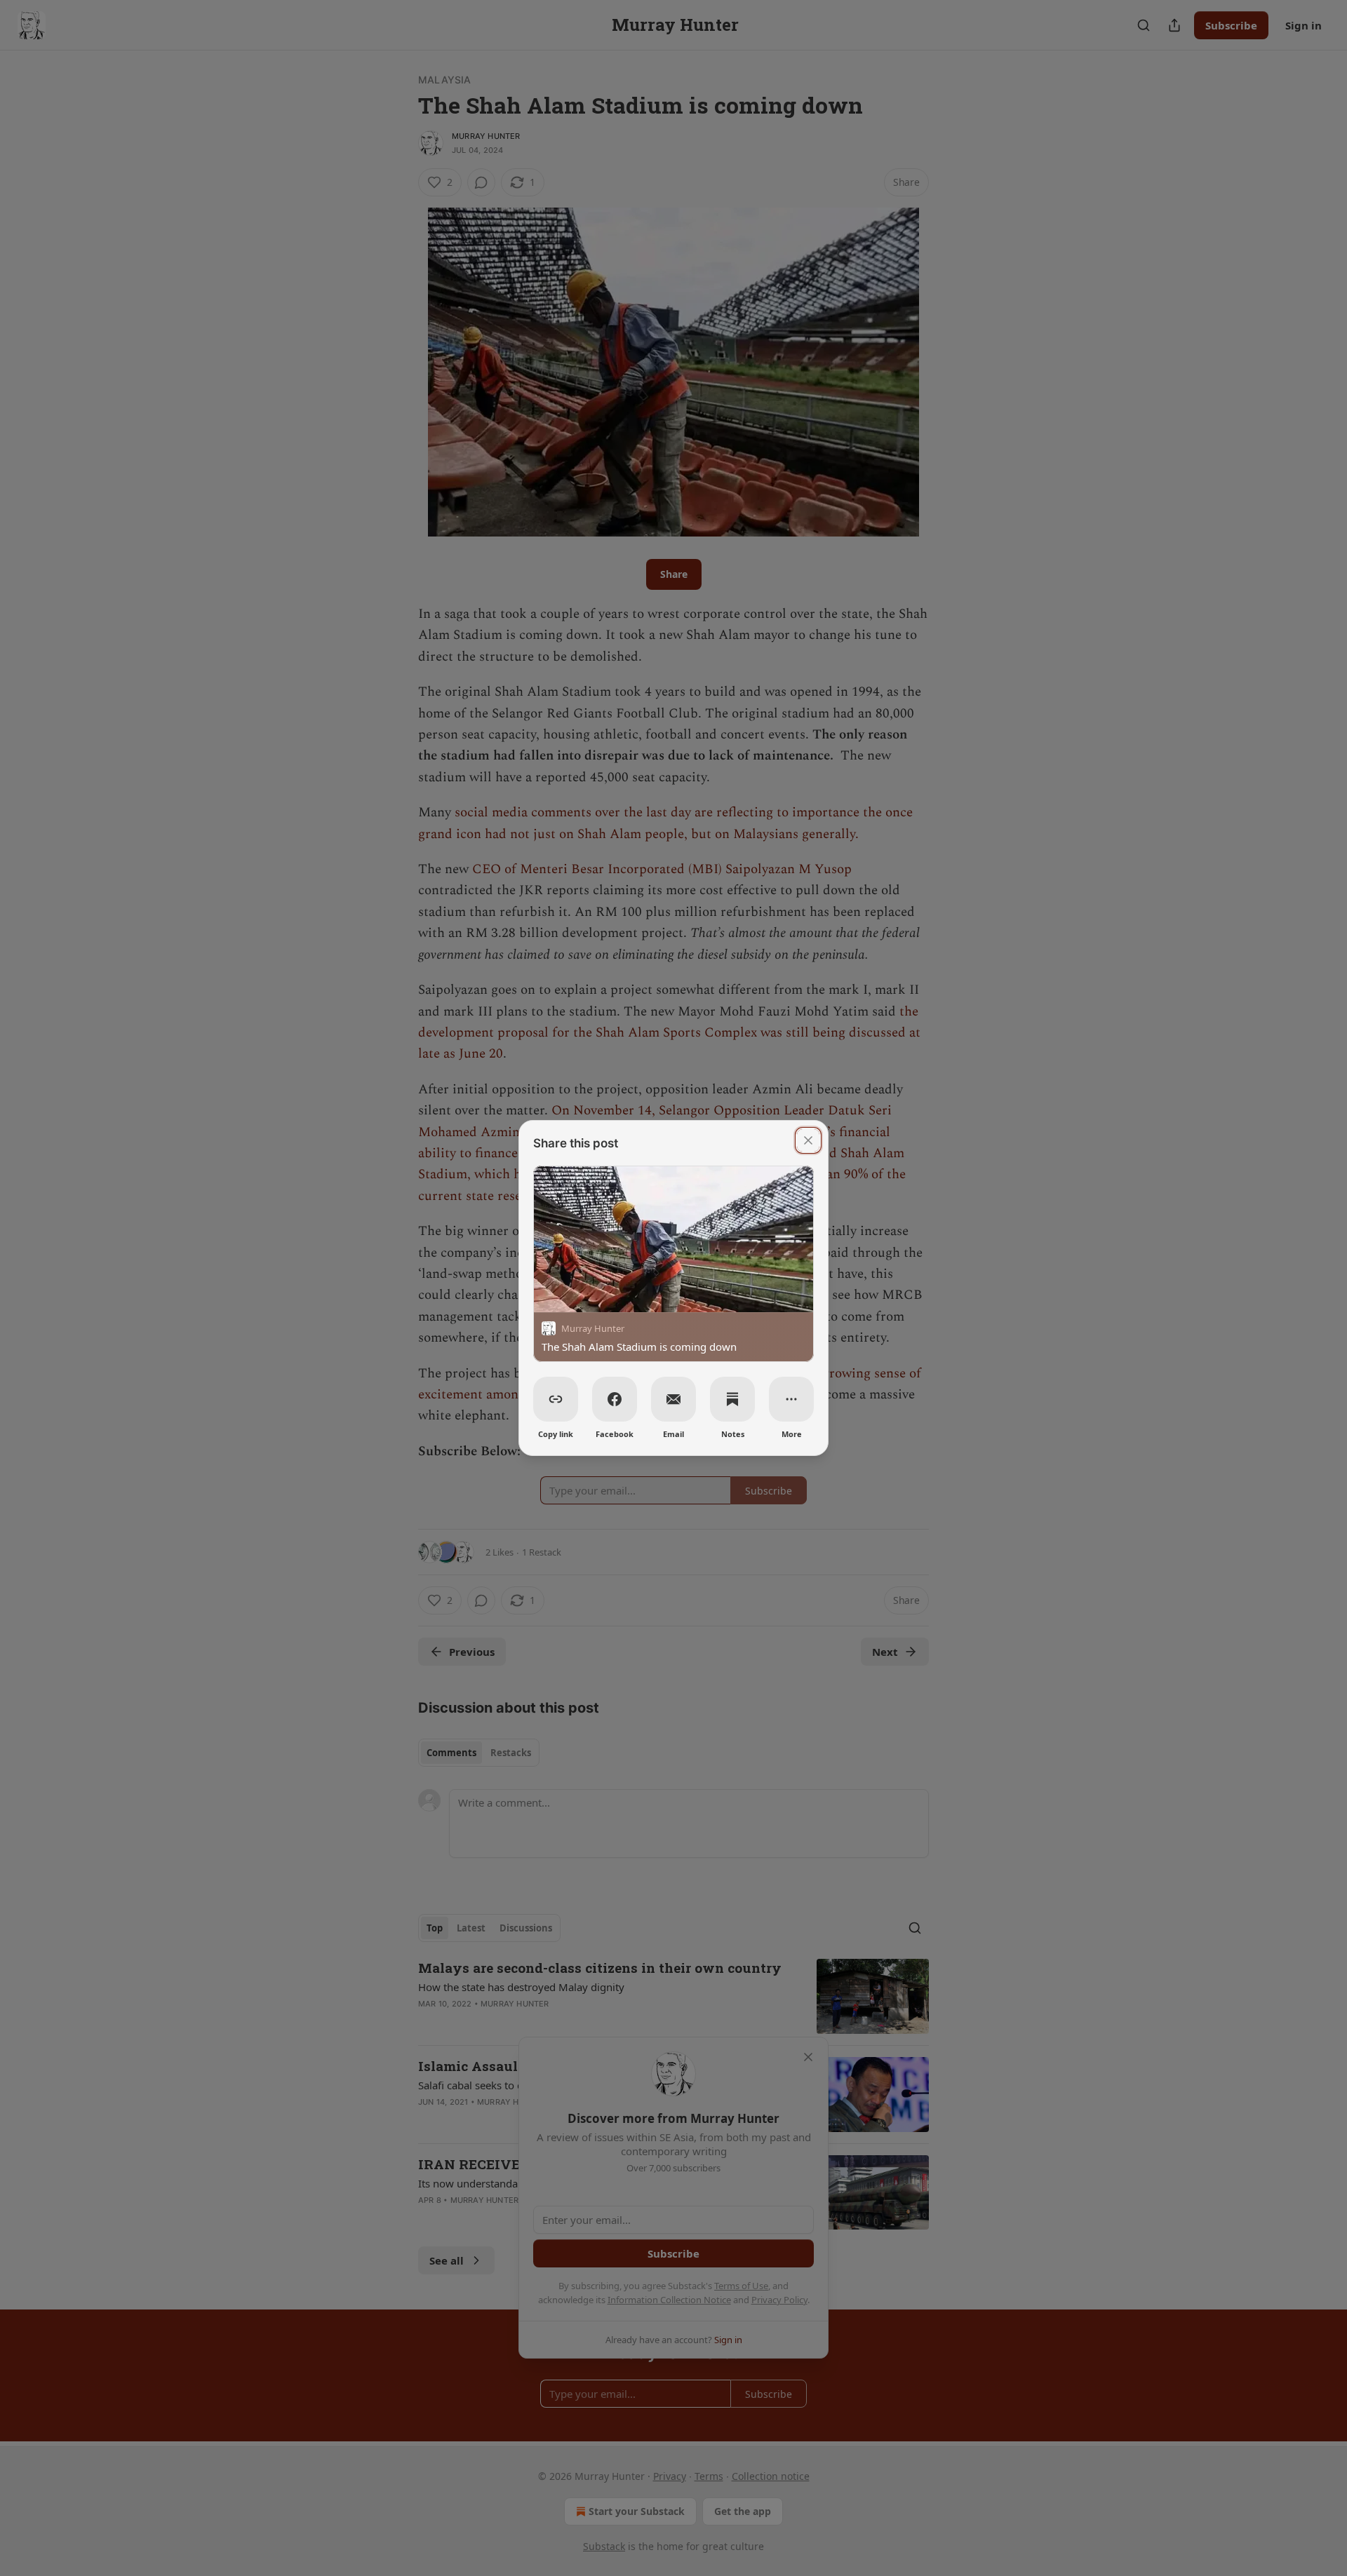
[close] (808, 1140)
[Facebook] (615, 1399)
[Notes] (732, 1399)
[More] (791, 1399)
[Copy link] (556, 1399)
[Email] (673, 1399)
